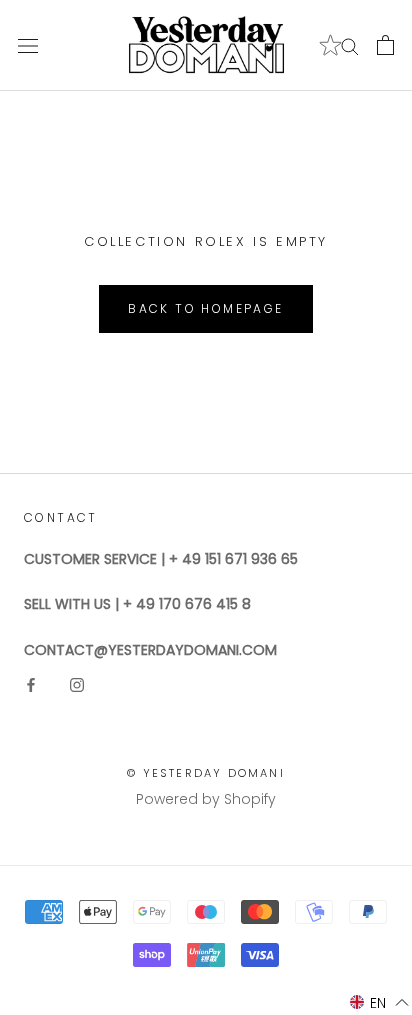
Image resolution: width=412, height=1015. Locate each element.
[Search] (350, 45)
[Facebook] (31, 684)
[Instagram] (77, 684)
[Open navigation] (28, 45)
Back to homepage (205, 308)
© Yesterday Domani (206, 773)
